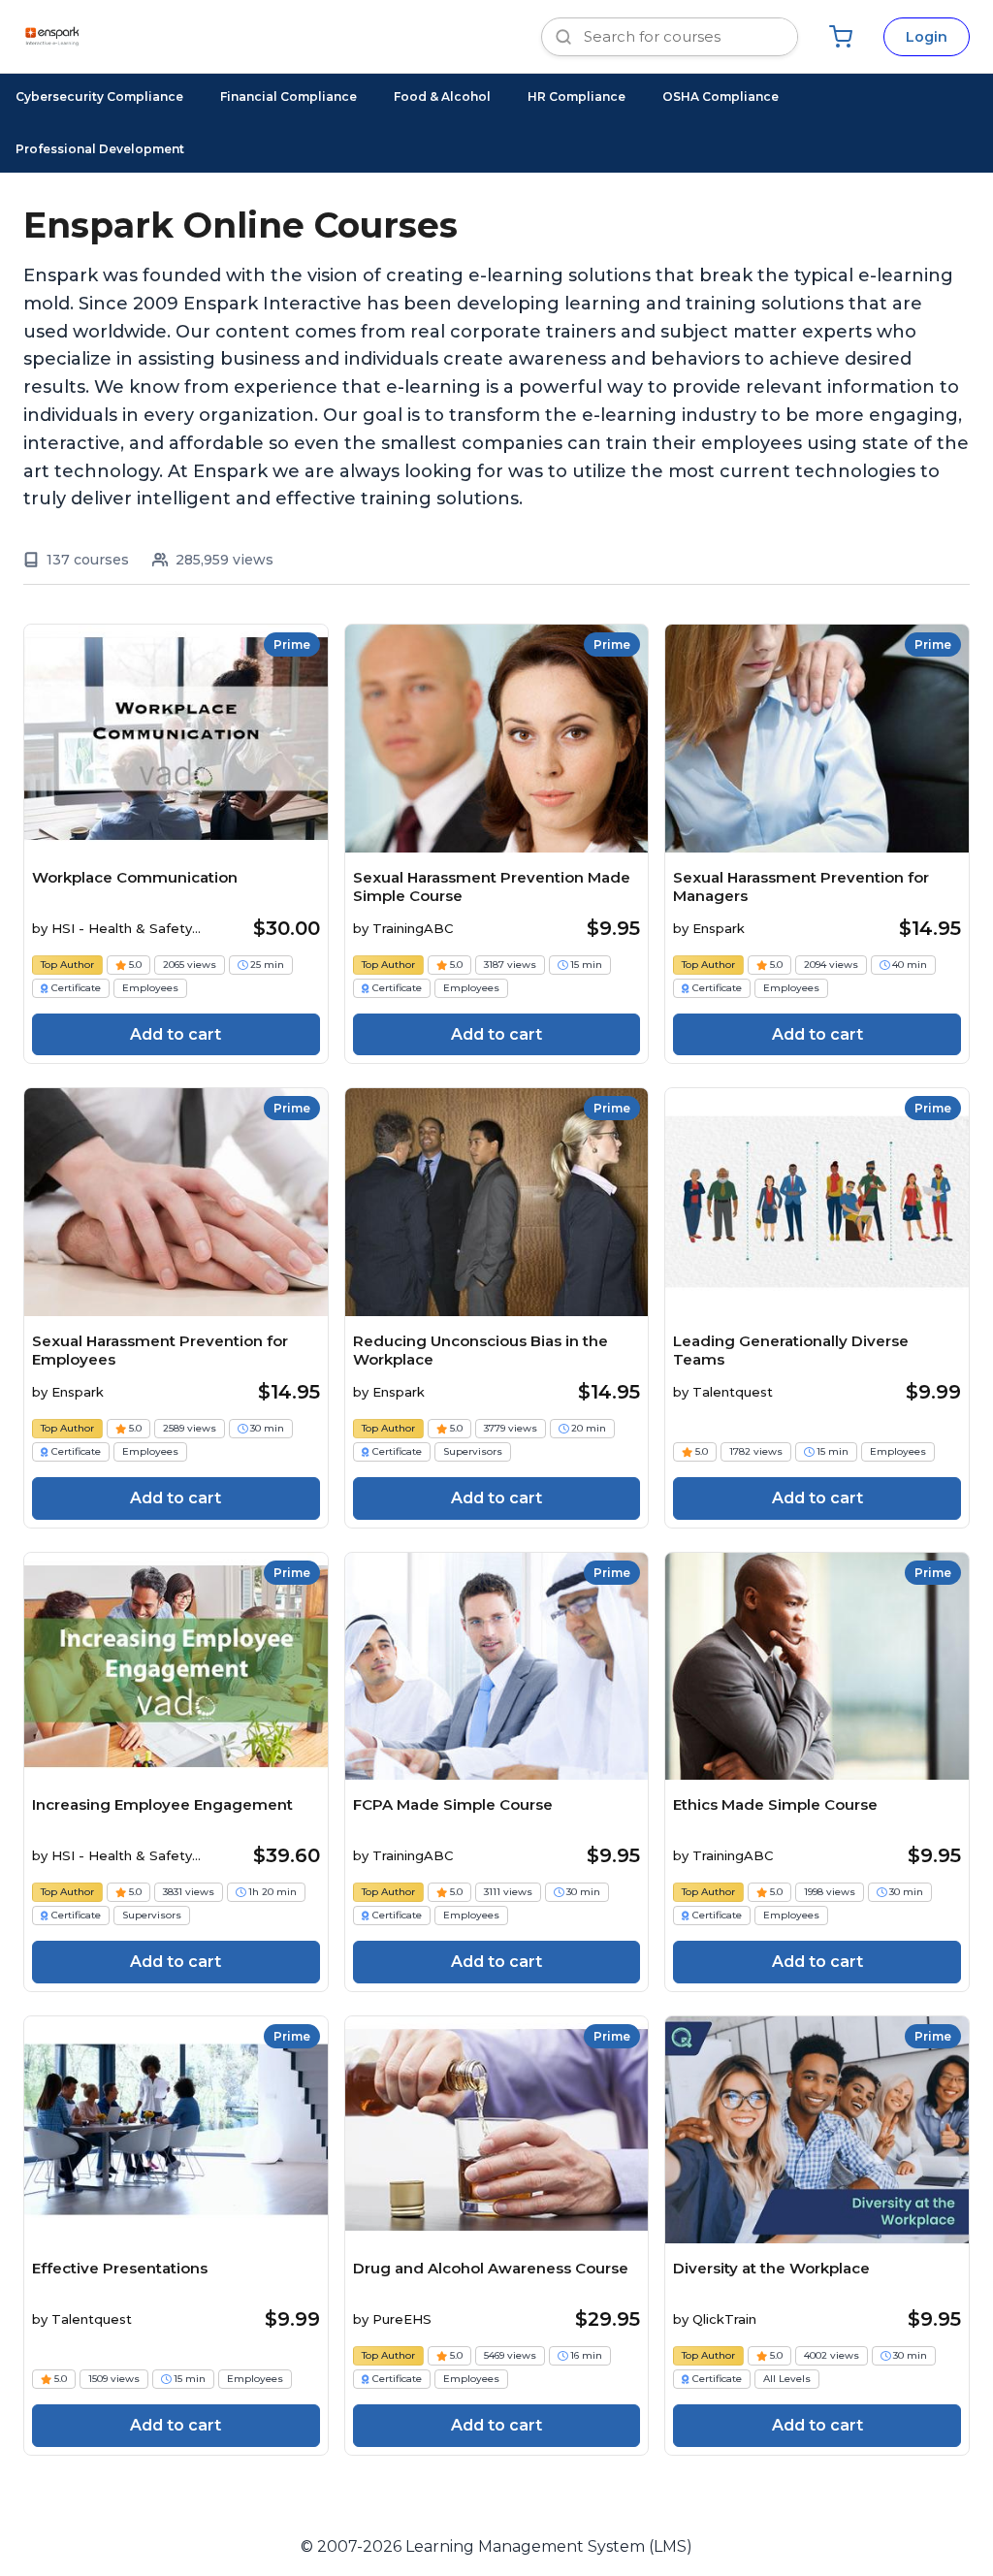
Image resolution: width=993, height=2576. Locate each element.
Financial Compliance (288, 97)
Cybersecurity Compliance (99, 97)
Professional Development (100, 149)
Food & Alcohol (442, 97)
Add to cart (176, 1034)
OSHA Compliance (721, 97)
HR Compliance (577, 97)
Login (927, 37)
